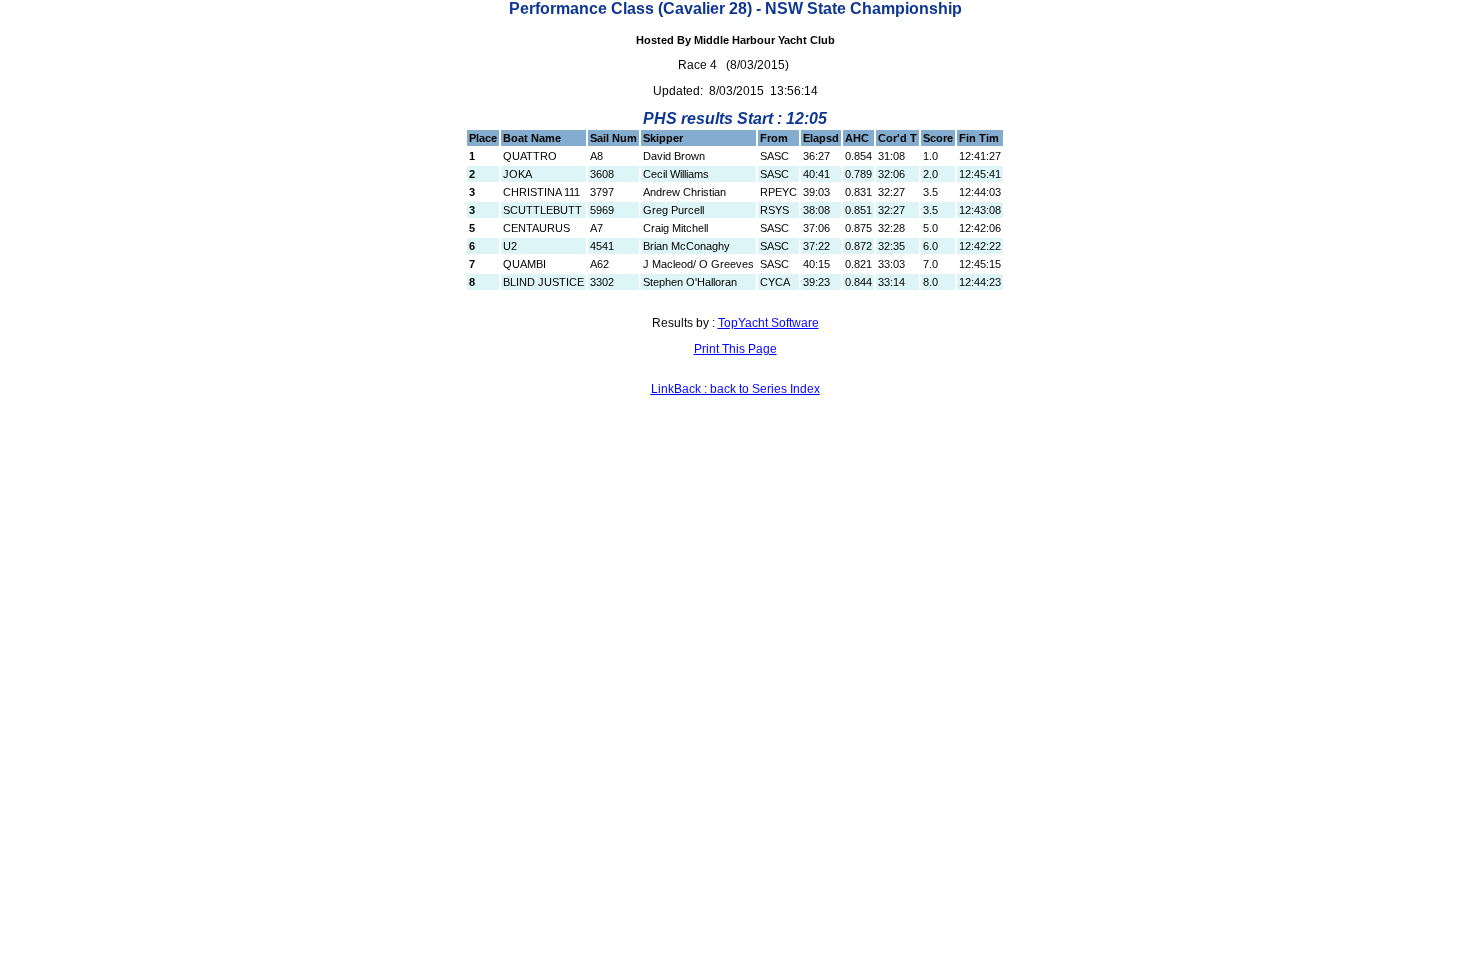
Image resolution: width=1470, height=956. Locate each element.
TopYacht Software (768, 323)
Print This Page (735, 349)
